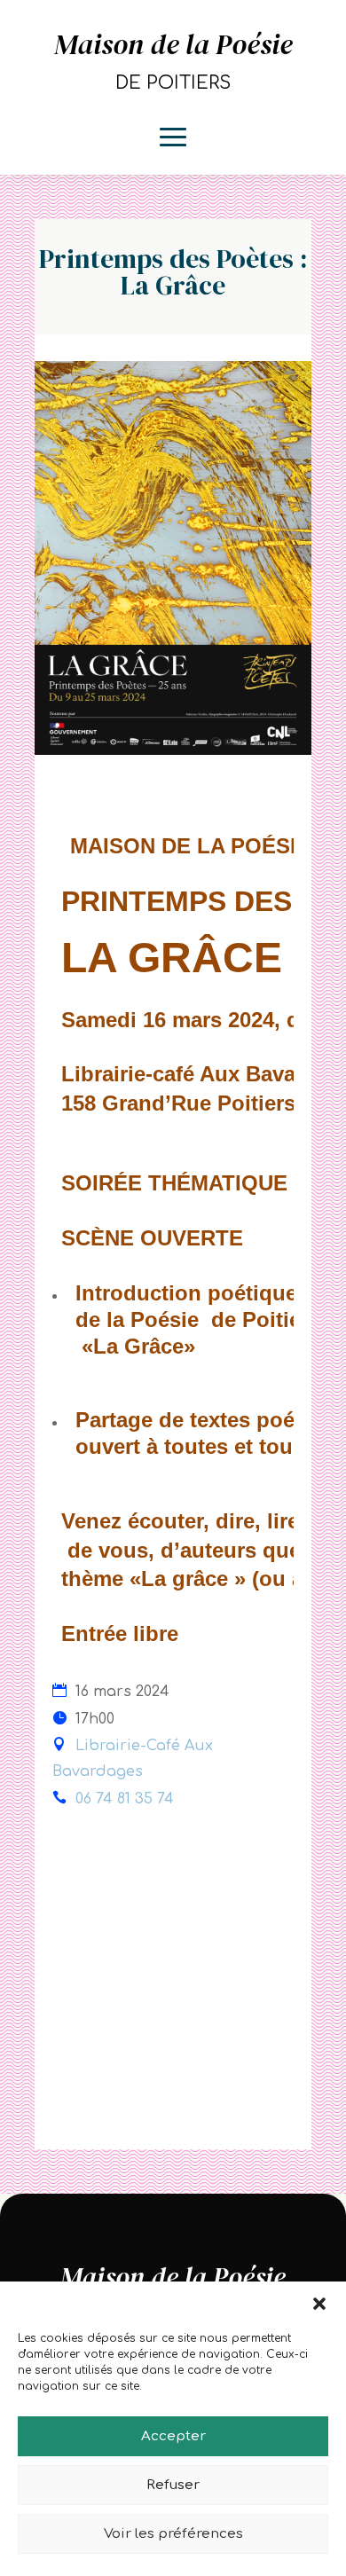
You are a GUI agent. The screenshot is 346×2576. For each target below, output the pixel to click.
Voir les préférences (173, 2534)
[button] (319, 2304)
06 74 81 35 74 (125, 1799)
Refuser (173, 2485)
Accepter (173, 2436)
